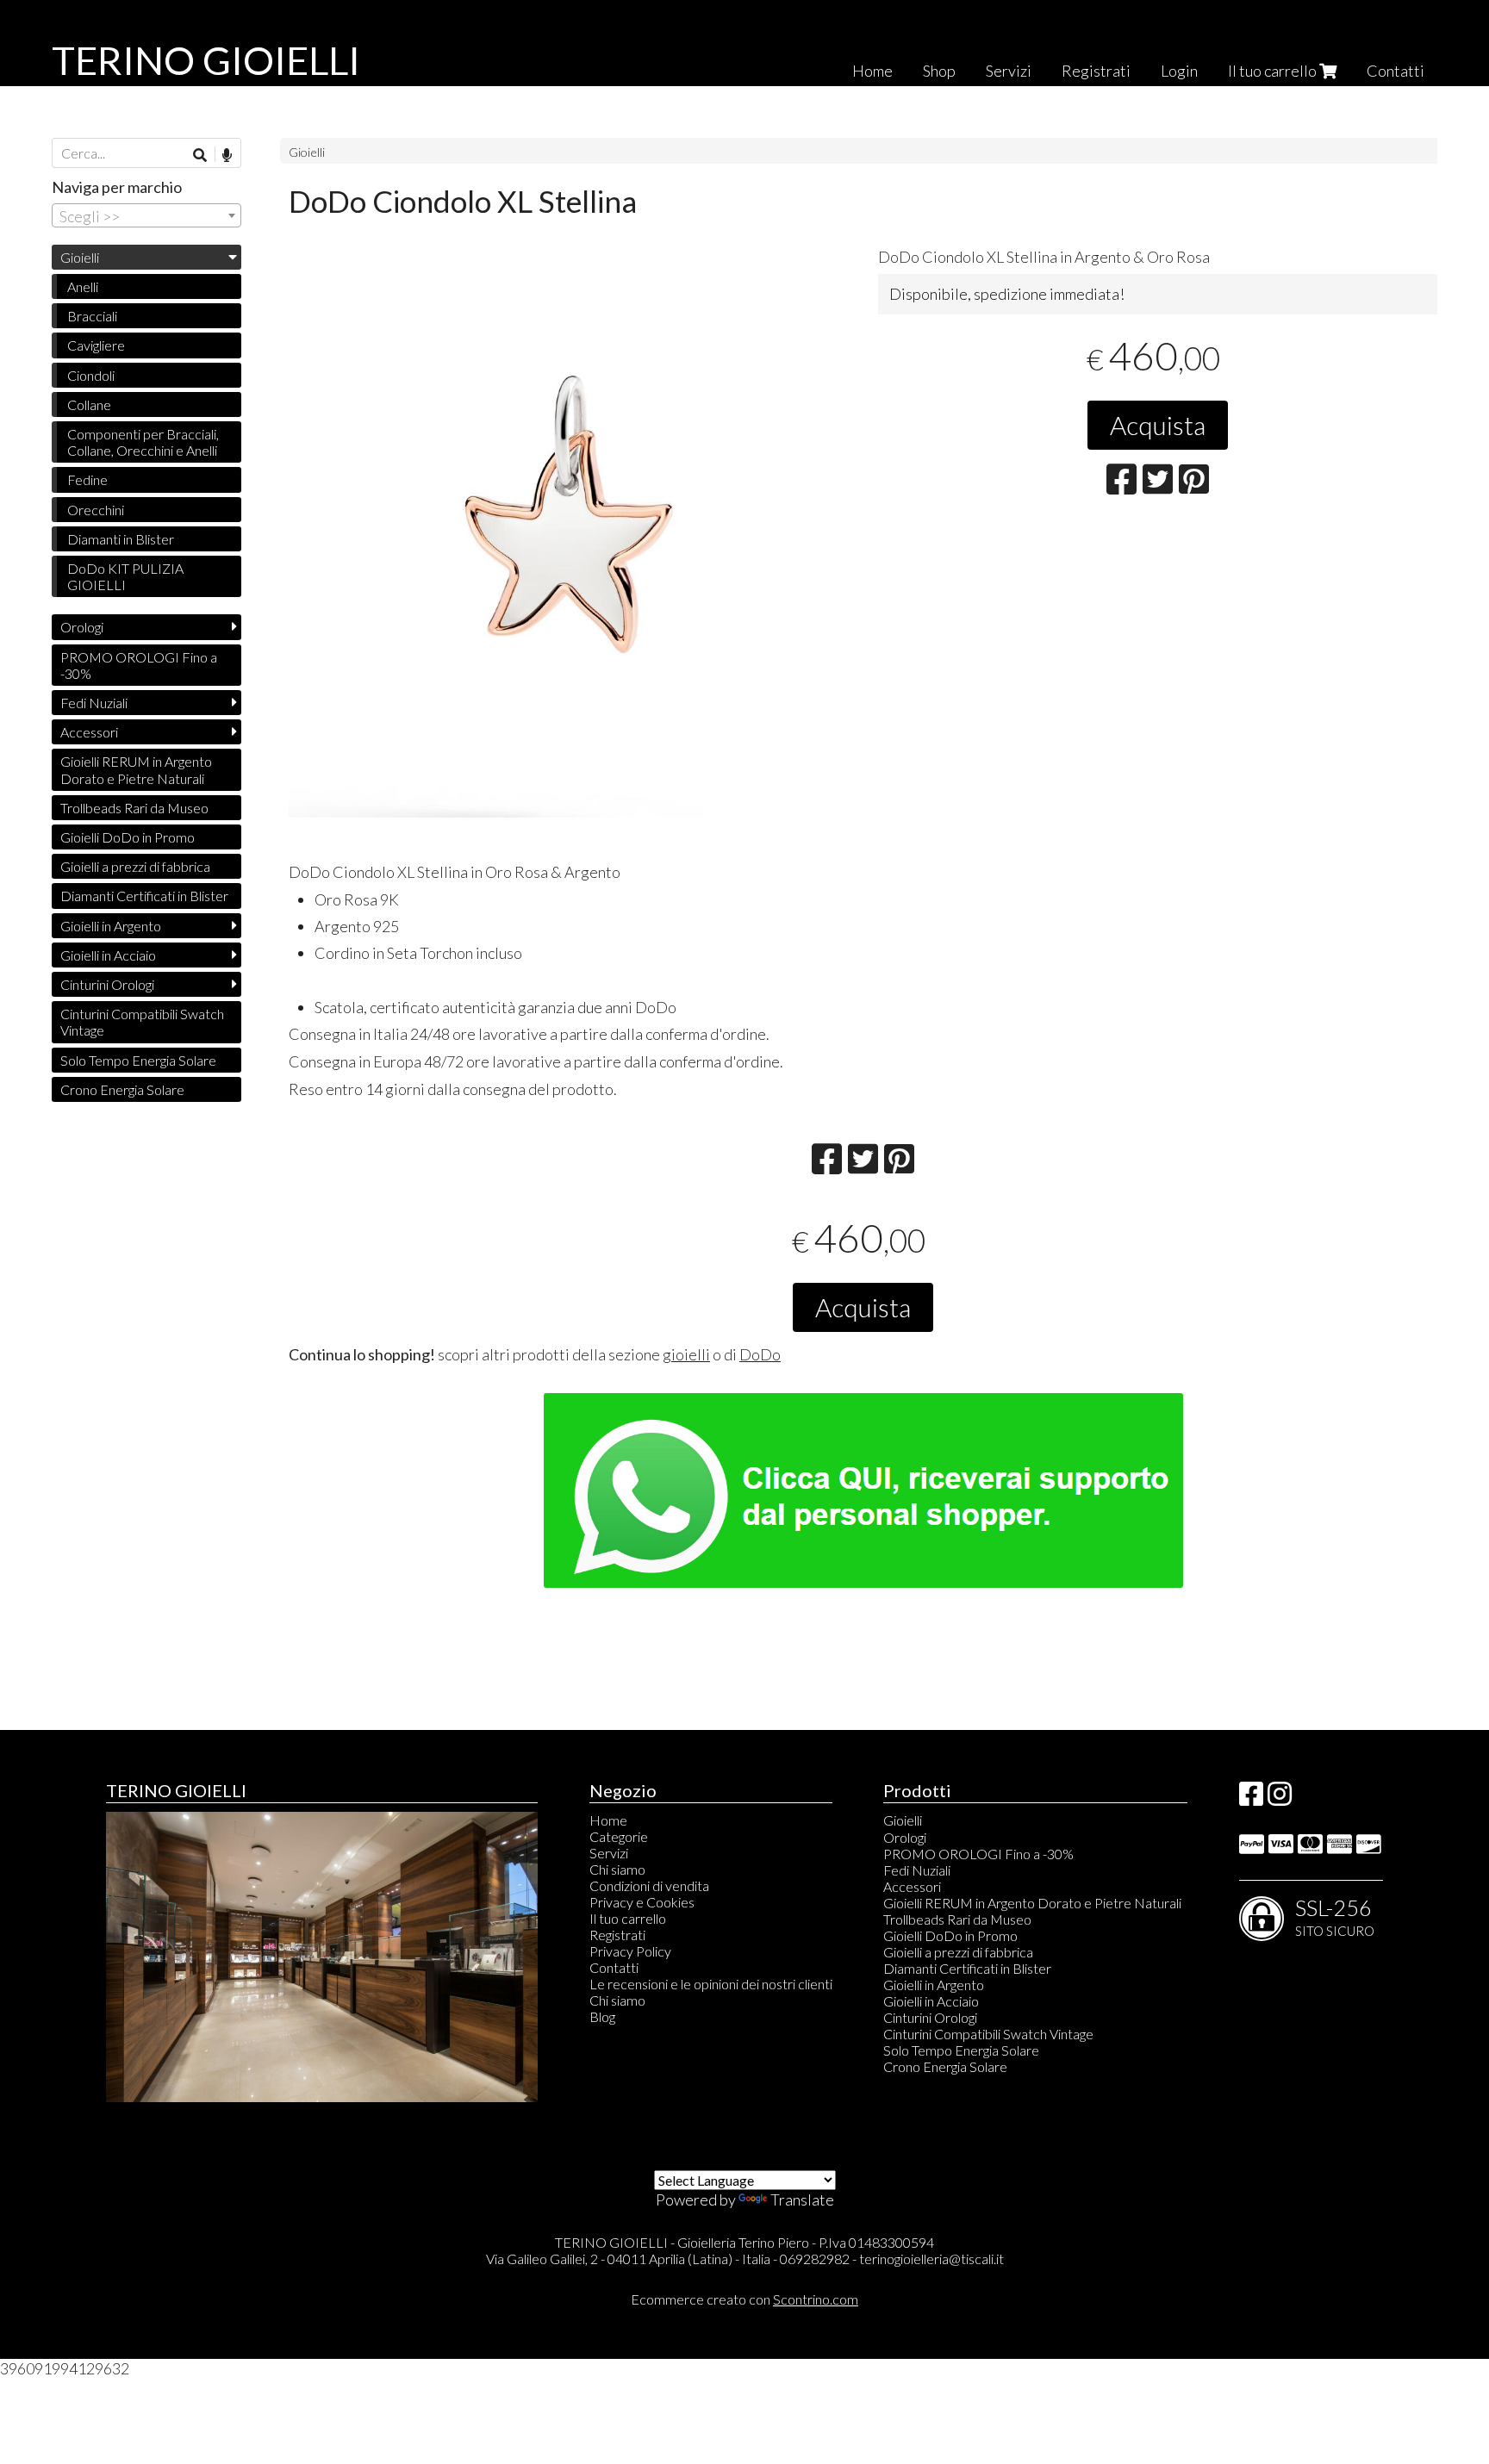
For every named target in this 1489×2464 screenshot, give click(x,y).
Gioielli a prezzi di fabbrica (135, 866)
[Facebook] (1251, 1798)
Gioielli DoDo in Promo (128, 837)
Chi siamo (617, 1869)
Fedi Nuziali (94, 703)
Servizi (1009, 71)
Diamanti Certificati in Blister (144, 896)
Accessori (89, 732)
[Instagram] (1280, 1798)
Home (872, 71)
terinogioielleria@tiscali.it (931, 2259)
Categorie (619, 1836)
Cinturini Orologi (107, 984)
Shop (939, 71)
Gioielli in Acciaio (108, 955)
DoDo (760, 1354)
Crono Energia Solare (122, 1089)
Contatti (1396, 71)
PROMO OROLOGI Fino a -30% (139, 665)
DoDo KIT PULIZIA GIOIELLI (125, 576)
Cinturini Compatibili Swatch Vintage (142, 1022)
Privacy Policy (630, 1951)
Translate (802, 2200)
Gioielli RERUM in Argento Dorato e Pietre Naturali (136, 769)
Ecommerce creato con (744, 2299)
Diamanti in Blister (121, 539)
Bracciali (92, 316)
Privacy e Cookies (642, 1902)
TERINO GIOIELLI (206, 60)
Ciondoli (91, 375)
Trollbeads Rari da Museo (134, 808)
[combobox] (146, 215)
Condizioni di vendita (649, 1885)
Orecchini (96, 510)
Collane (89, 404)
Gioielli (307, 152)
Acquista (1158, 425)
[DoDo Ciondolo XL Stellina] (569, 538)
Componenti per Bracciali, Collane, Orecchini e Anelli (143, 442)
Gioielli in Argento (111, 926)
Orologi (82, 627)
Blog (602, 2016)
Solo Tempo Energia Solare (138, 1060)
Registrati (1096, 71)
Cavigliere (96, 345)
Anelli (83, 286)
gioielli (686, 1354)
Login (1179, 71)
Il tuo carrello (1274, 71)
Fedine (87, 479)
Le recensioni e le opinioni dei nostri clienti (711, 1984)
